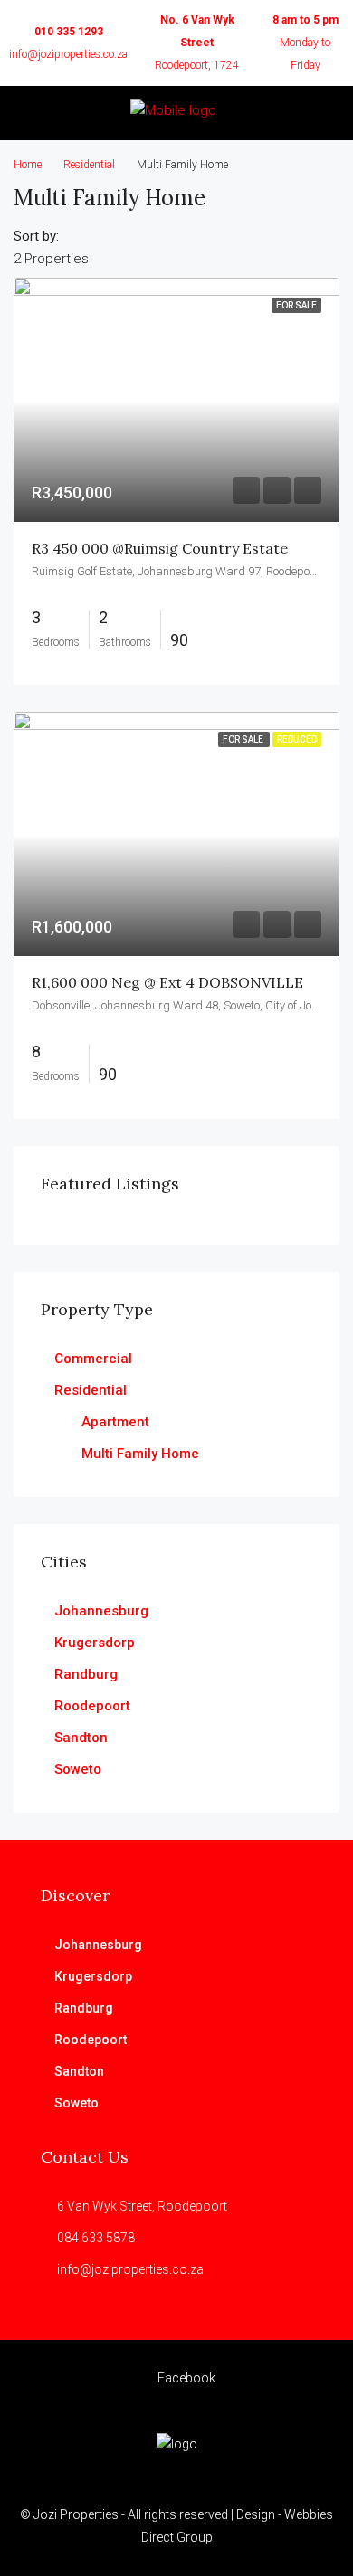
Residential (89, 165)
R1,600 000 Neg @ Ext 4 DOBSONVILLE (167, 982)
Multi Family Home (140, 1454)
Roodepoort (92, 1706)
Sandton (81, 1738)
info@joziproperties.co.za (68, 54)
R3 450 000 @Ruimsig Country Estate (160, 548)
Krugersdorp (95, 1643)
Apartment (115, 1422)
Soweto (78, 1769)
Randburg (86, 1674)
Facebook (185, 2378)
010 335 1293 (69, 32)
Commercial (93, 1359)
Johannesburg (101, 1611)
